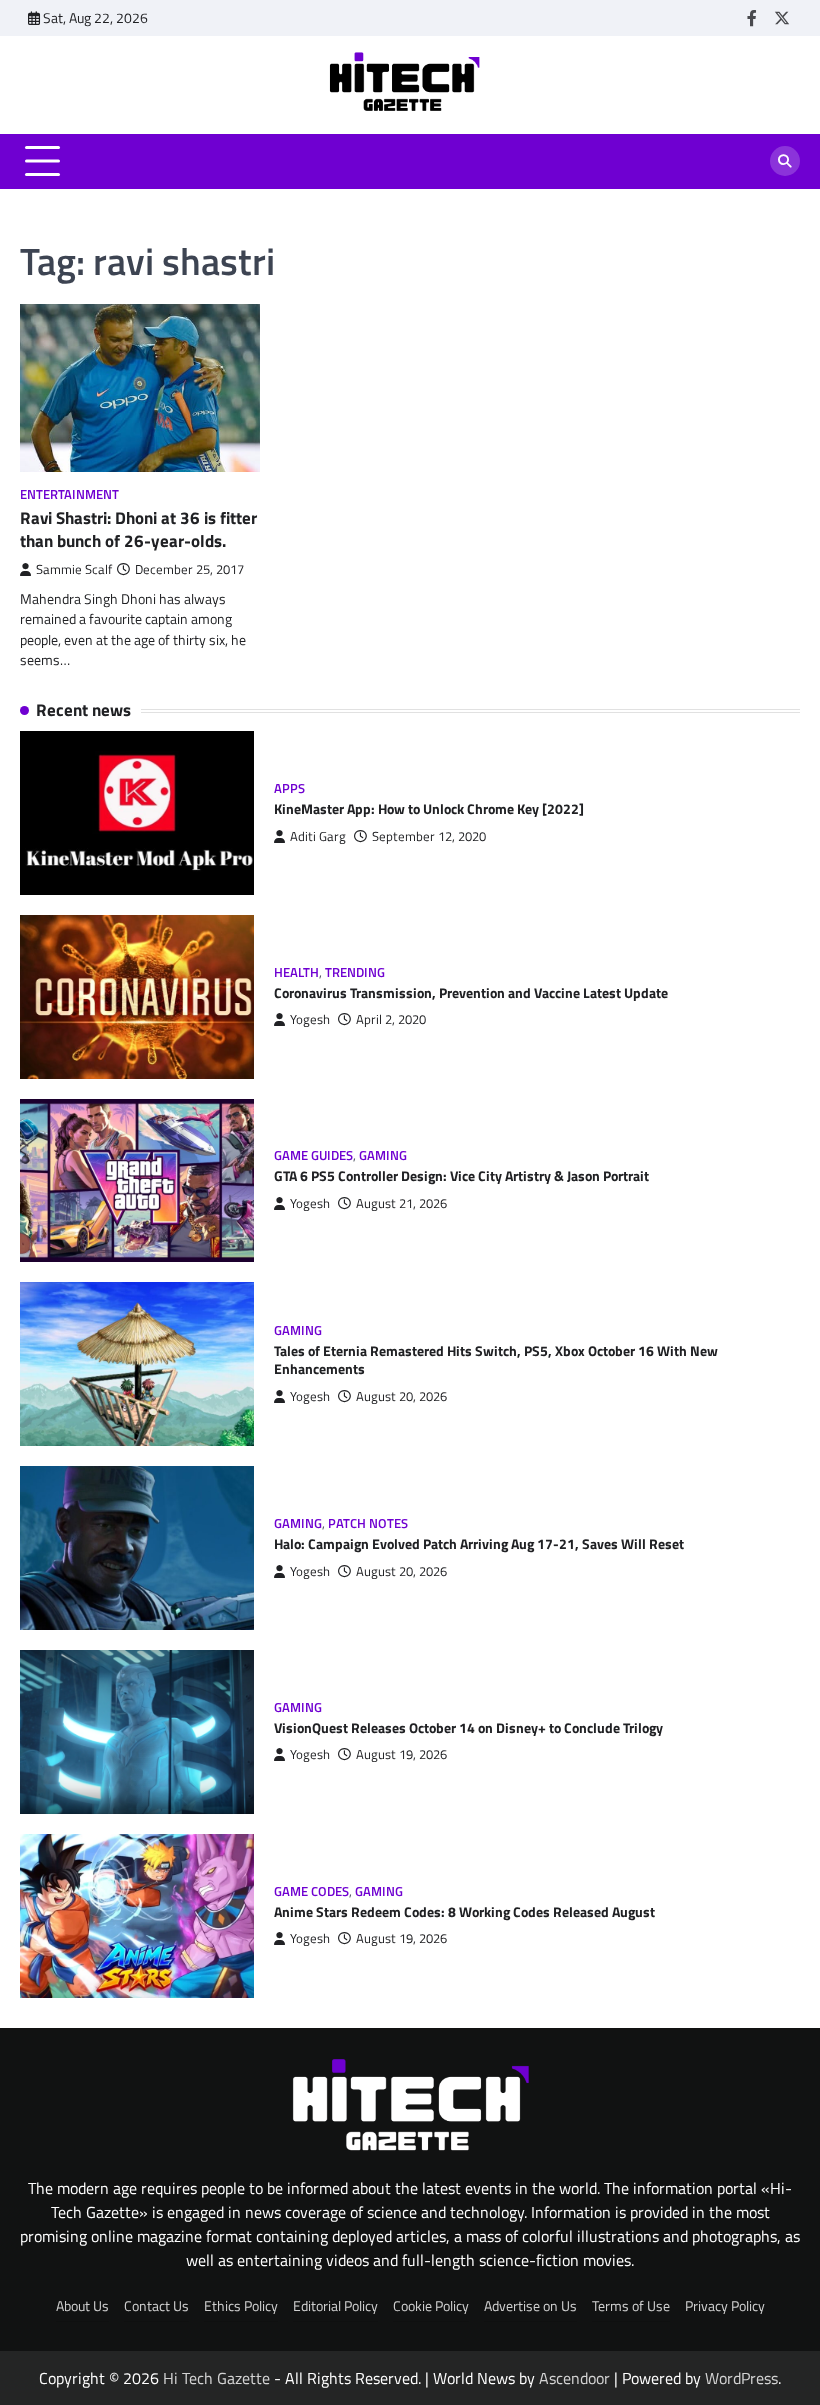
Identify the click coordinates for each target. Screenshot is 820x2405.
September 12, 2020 (429, 836)
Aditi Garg (318, 836)
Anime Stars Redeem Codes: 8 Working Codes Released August (464, 1912)
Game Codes (311, 1891)
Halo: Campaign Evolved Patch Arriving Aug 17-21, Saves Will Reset (479, 1544)
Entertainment (69, 494)
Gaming (383, 1155)
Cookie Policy (431, 2306)
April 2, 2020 (391, 1019)
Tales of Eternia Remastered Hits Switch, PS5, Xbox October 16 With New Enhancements (496, 1360)
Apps (289, 788)
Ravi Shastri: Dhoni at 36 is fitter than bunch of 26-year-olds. (138, 529)
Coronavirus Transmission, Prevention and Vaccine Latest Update (471, 993)
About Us (82, 2306)
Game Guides (313, 1155)
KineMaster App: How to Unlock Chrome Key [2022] (429, 809)
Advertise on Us (530, 2306)
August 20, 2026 (401, 1396)
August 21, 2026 (401, 1203)
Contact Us (156, 2306)
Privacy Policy (725, 2306)
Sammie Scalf (74, 569)
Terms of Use (631, 2306)
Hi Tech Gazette (216, 2378)
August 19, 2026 (401, 1754)
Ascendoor (574, 2378)
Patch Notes (368, 1523)
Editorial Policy (335, 2306)
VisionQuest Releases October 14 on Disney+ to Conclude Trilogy (468, 1728)
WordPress (741, 2378)
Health (296, 972)
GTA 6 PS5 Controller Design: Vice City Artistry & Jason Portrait (461, 1176)
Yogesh (310, 1019)
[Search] (785, 161)
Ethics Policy (241, 2306)
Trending (355, 972)
